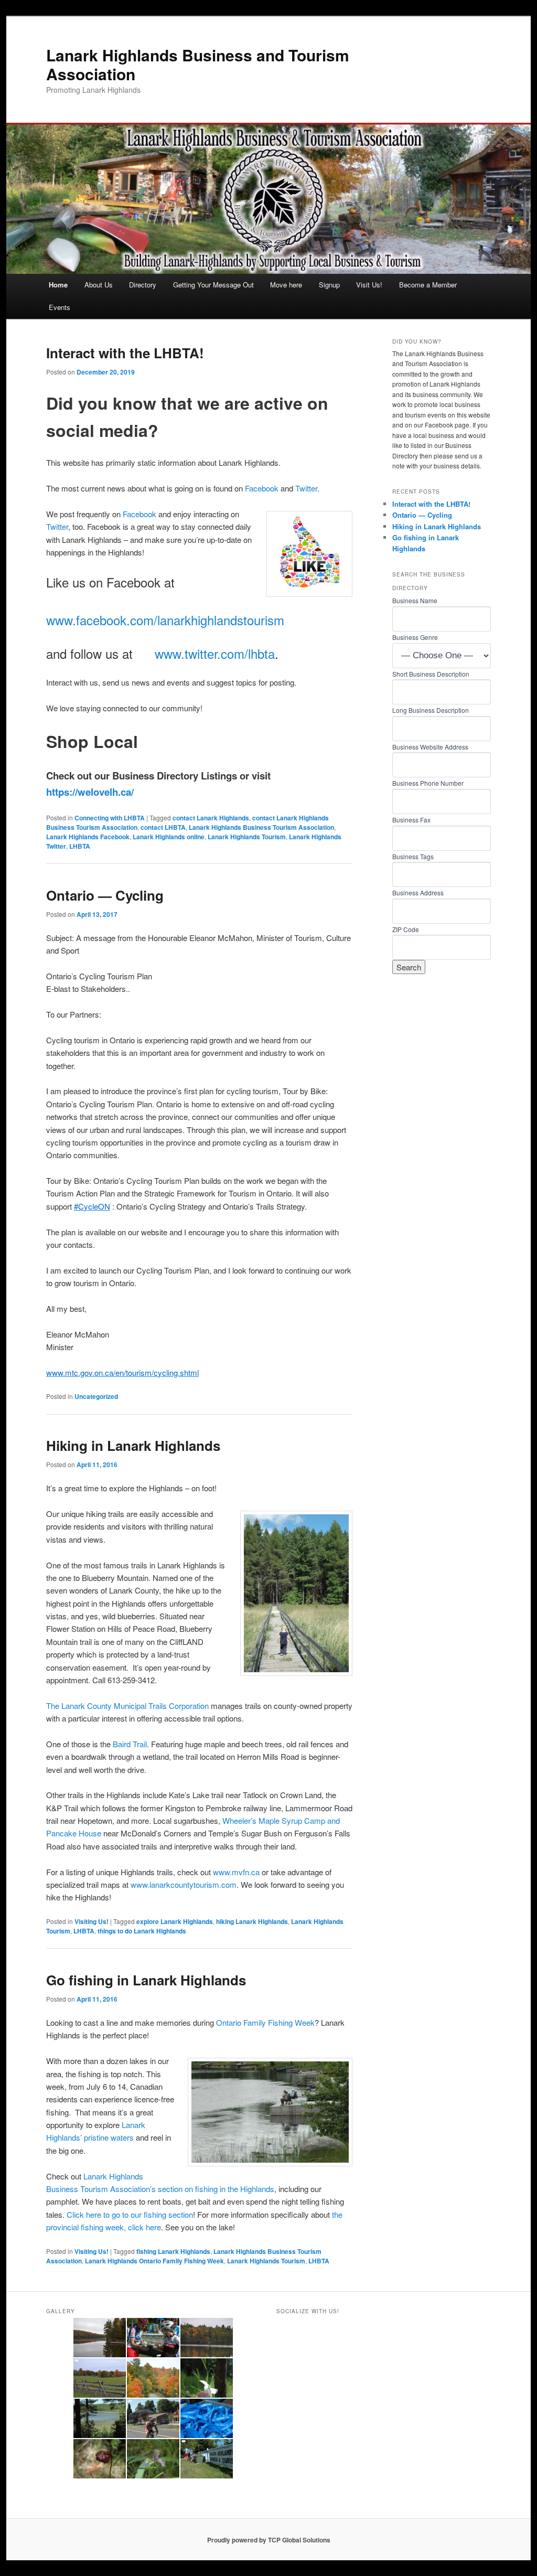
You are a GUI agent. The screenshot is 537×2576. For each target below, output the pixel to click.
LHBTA (80, 846)
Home (58, 285)
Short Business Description (431, 674)
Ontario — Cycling (105, 895)
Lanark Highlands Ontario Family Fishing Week (154, 2261)
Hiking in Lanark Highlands (133, 1445)
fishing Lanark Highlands (173, 2251)
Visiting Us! (92, 1921)
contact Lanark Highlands (211, 818)
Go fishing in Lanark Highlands (146, 1980)
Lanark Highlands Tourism (247, 837)
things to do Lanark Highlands (142, 1931)
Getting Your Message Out (213, 285)
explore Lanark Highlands (175, 1921)
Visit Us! (369, 285)
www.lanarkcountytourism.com (184, 1884)
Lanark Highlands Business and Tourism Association (198, 64)
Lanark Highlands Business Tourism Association (261, 827)
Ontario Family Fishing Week (265, 2022)
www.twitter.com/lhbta (215, 653)
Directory (143, 285)
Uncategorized (96, 1396)
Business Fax (411, 820)
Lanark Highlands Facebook (88, 837)
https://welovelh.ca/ (90, 792)
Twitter (306, 488)
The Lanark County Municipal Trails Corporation (127, 1706)
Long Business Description (431, 710)
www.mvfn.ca (236, 1872)
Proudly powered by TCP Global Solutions (269, 2540)
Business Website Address (430, 747)
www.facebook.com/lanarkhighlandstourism (165, 620)
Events (60, 307)
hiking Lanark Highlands (252, 1921)
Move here (286, 285)
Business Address (418, 892)
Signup (329, 285)
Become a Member (428, 285)
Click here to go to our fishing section (130, 2214)
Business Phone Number (428, 783)
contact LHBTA (163, 827)
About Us (99, 285)
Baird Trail (130, 1744)
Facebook (262, 488)
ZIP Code (406, 929)
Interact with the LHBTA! (125, 353)
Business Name (415, 600)
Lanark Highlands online (169, 837)
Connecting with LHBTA (110, 818)
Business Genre (415, 637)
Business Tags (413, 856)
